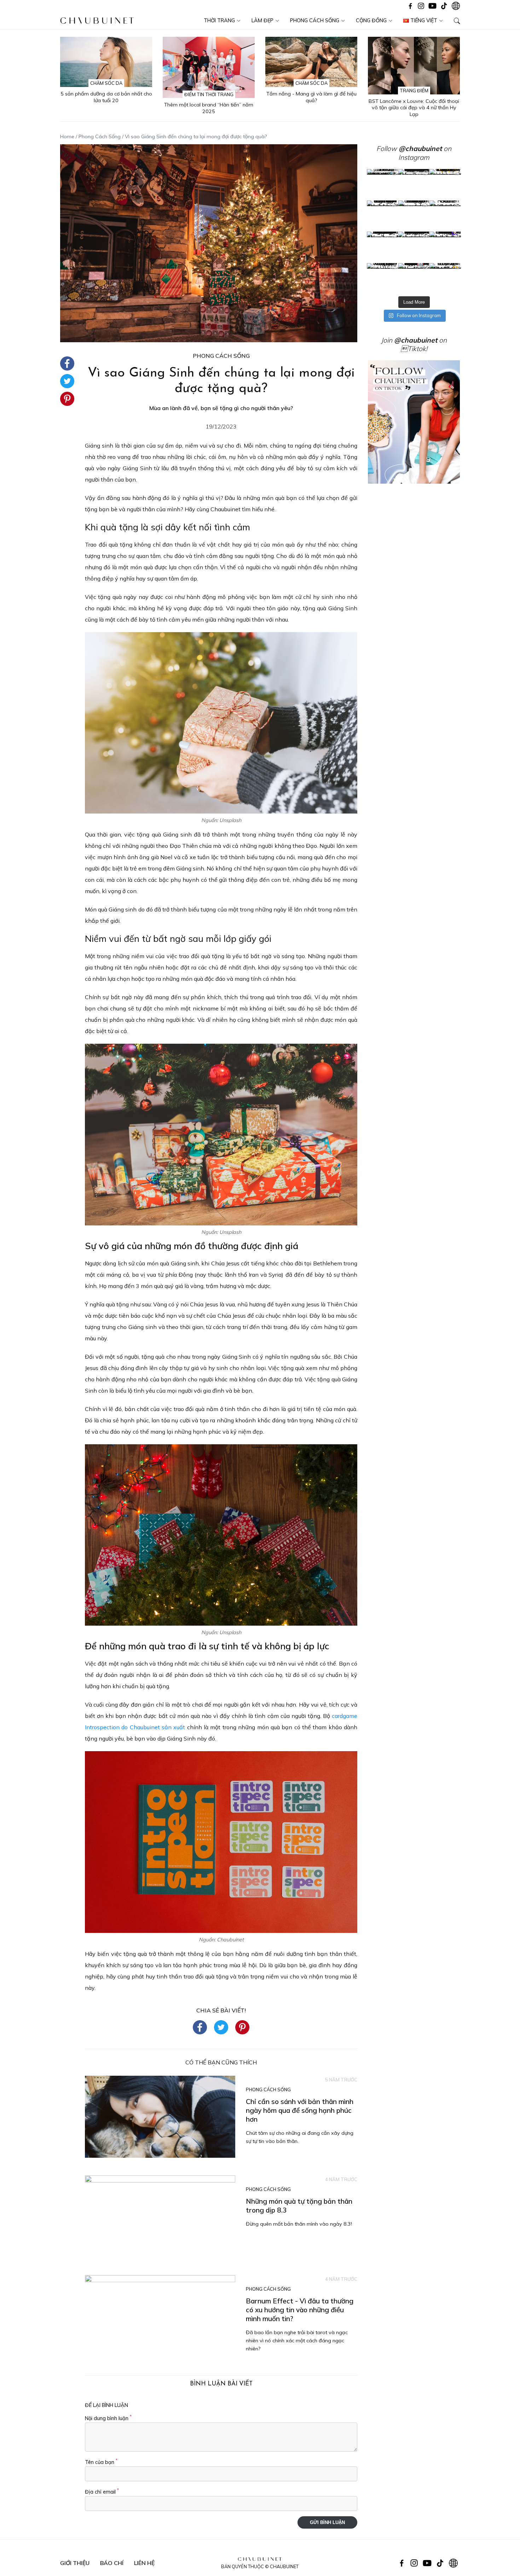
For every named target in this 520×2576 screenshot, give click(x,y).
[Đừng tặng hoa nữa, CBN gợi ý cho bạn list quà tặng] (414, 247)
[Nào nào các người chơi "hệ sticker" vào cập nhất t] (414, 216)
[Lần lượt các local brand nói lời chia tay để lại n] (383, 247)
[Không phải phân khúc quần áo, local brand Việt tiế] (414, 185)
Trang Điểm (414, 91)
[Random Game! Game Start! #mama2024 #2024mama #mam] (445, 216)
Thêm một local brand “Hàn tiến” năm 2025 (209, 108)
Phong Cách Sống (315, 21)
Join (409, 340)
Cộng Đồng (371, 21)
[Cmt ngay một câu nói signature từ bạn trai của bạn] (445, 185)
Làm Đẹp (262, 21)
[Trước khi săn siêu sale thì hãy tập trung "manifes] (445, 279)
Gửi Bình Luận (327, 2522)
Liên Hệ (144, 2563)
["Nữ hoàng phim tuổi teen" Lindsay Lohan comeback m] (383, 185)
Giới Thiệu (75, 2563)
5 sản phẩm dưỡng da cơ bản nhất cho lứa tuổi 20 (106, 97)
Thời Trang (219, 21)
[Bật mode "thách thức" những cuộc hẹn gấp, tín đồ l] (414, 279)
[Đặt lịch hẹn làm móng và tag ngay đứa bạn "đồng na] (383, 216)
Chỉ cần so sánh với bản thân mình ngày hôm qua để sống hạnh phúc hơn (300, 2110)
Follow (409, 148)
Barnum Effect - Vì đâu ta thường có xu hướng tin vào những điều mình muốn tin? (300, 2310)
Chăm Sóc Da (106, 83)
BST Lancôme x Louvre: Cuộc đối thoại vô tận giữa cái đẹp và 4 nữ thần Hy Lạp (414, 108)
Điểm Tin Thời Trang (209, 94)
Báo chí (112, 2563)
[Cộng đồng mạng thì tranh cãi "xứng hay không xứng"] (445, 247)
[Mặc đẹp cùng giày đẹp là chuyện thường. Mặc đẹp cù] (383, 279)
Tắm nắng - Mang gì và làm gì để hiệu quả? (311, 97)
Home (67, 136)
